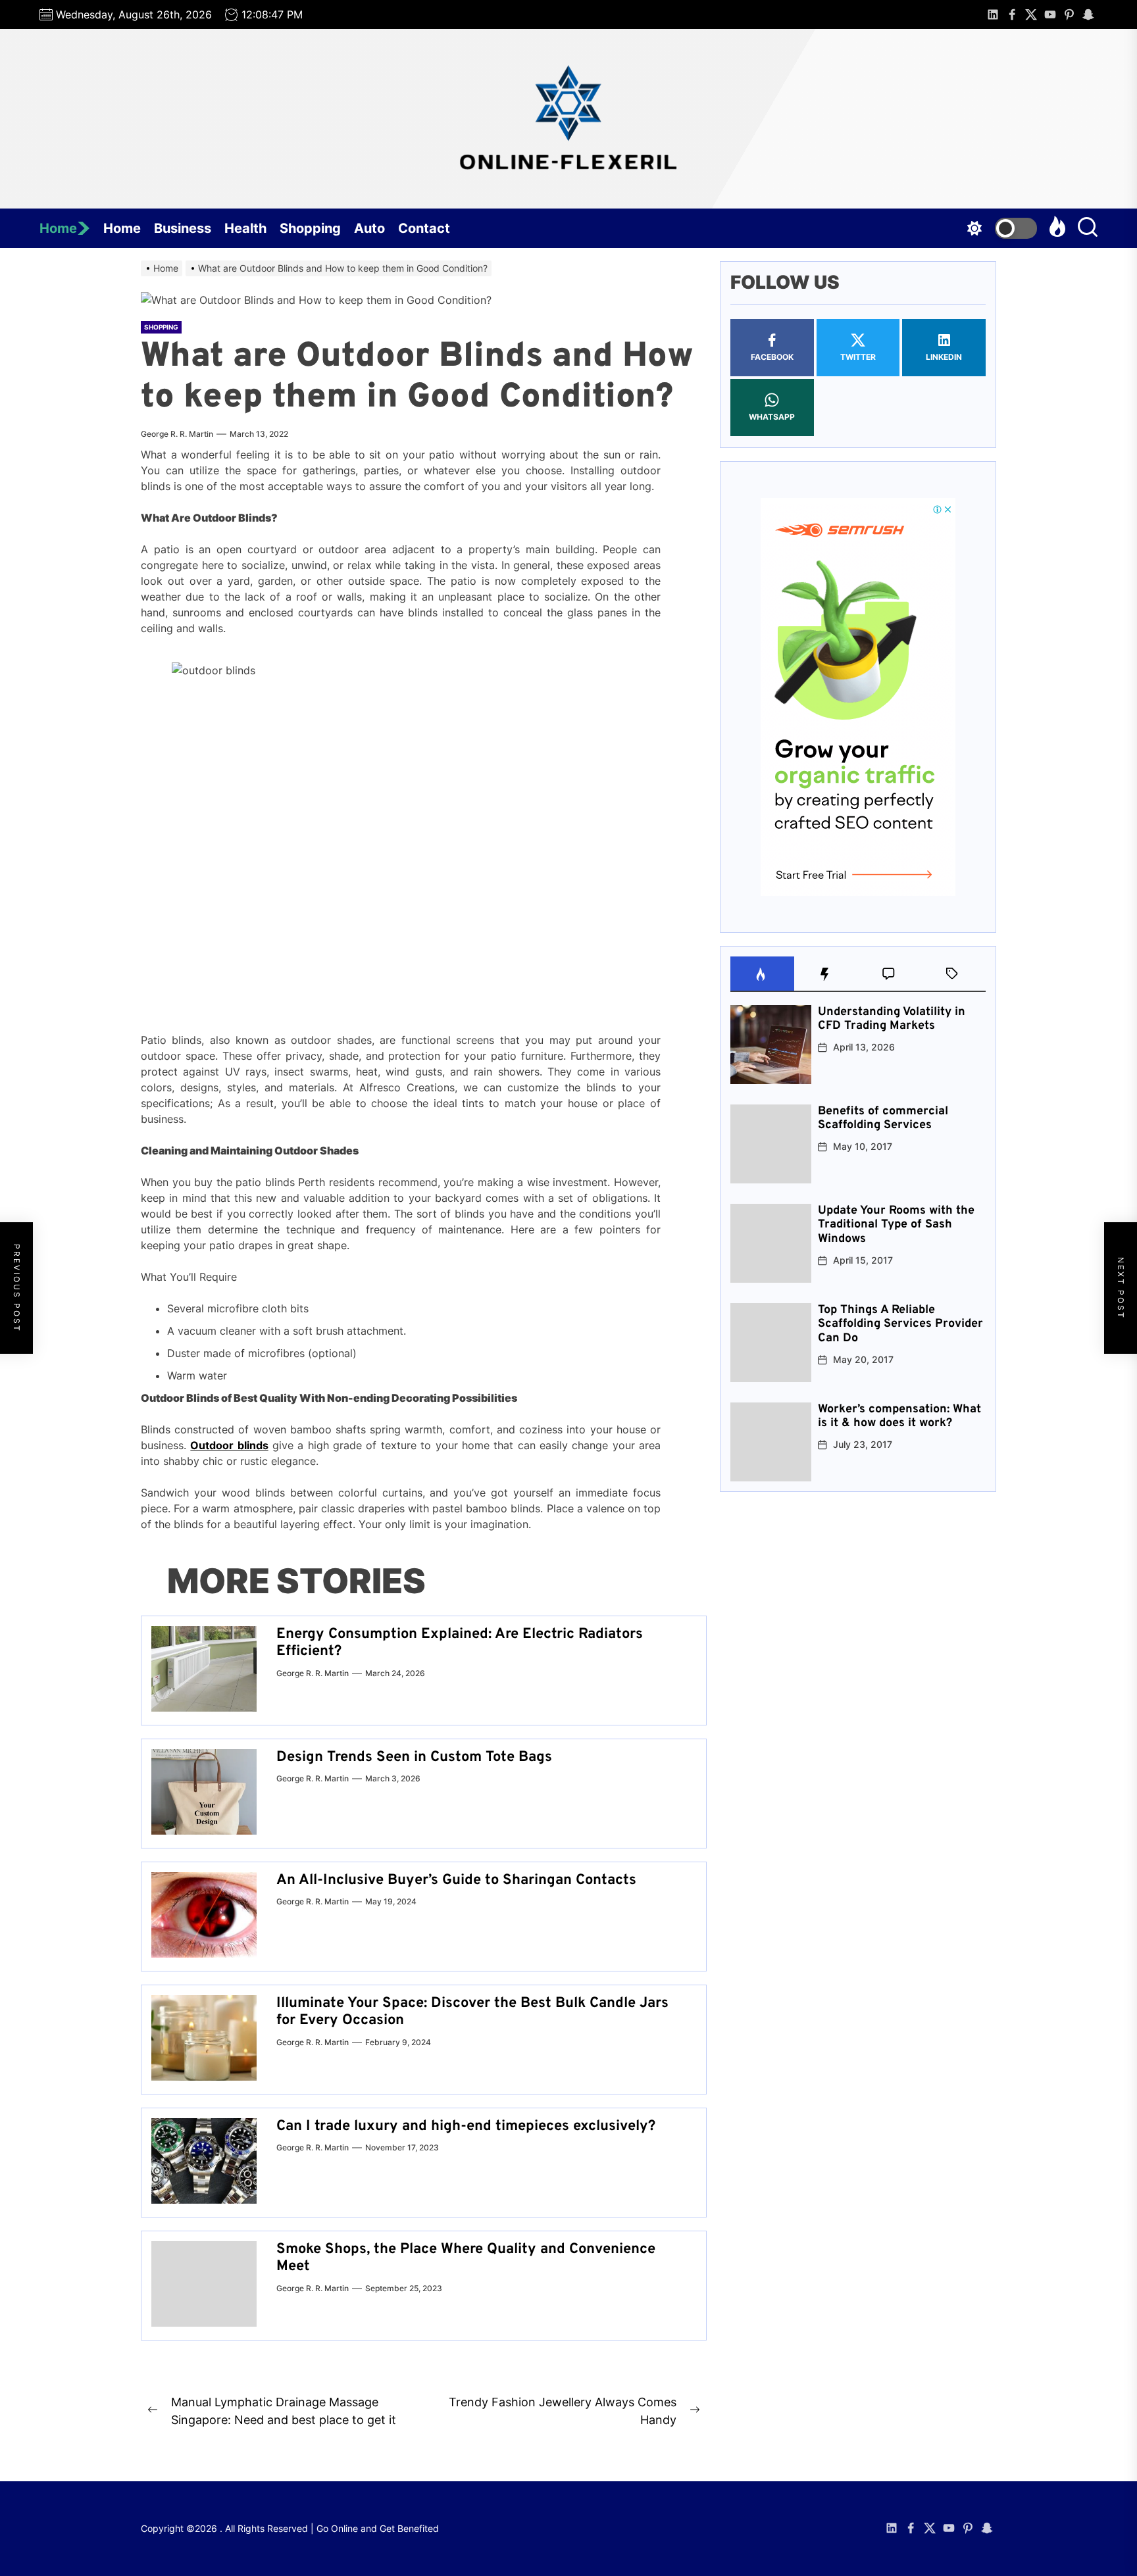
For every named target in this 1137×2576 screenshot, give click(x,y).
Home (58, 228)
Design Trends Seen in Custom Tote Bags (414, 1757)
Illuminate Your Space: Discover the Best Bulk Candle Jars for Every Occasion (472, 2012)
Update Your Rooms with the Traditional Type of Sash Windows (896, 1225)
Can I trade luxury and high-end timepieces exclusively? (466, 2126)
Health (245, 228)
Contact (424, 228)
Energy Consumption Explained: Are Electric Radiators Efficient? (460, 1643)
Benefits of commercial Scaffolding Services (883, 1119)
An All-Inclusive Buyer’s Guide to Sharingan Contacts (456, 1880)
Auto (369, 228)
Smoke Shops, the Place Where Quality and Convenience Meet (466, 2258)
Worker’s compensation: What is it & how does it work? (899, 1417)
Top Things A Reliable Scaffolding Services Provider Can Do (900, 1324)
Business (183, 228)
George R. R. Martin (177, 434)
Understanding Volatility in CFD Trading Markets (892, 1019)
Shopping (310, 228)
